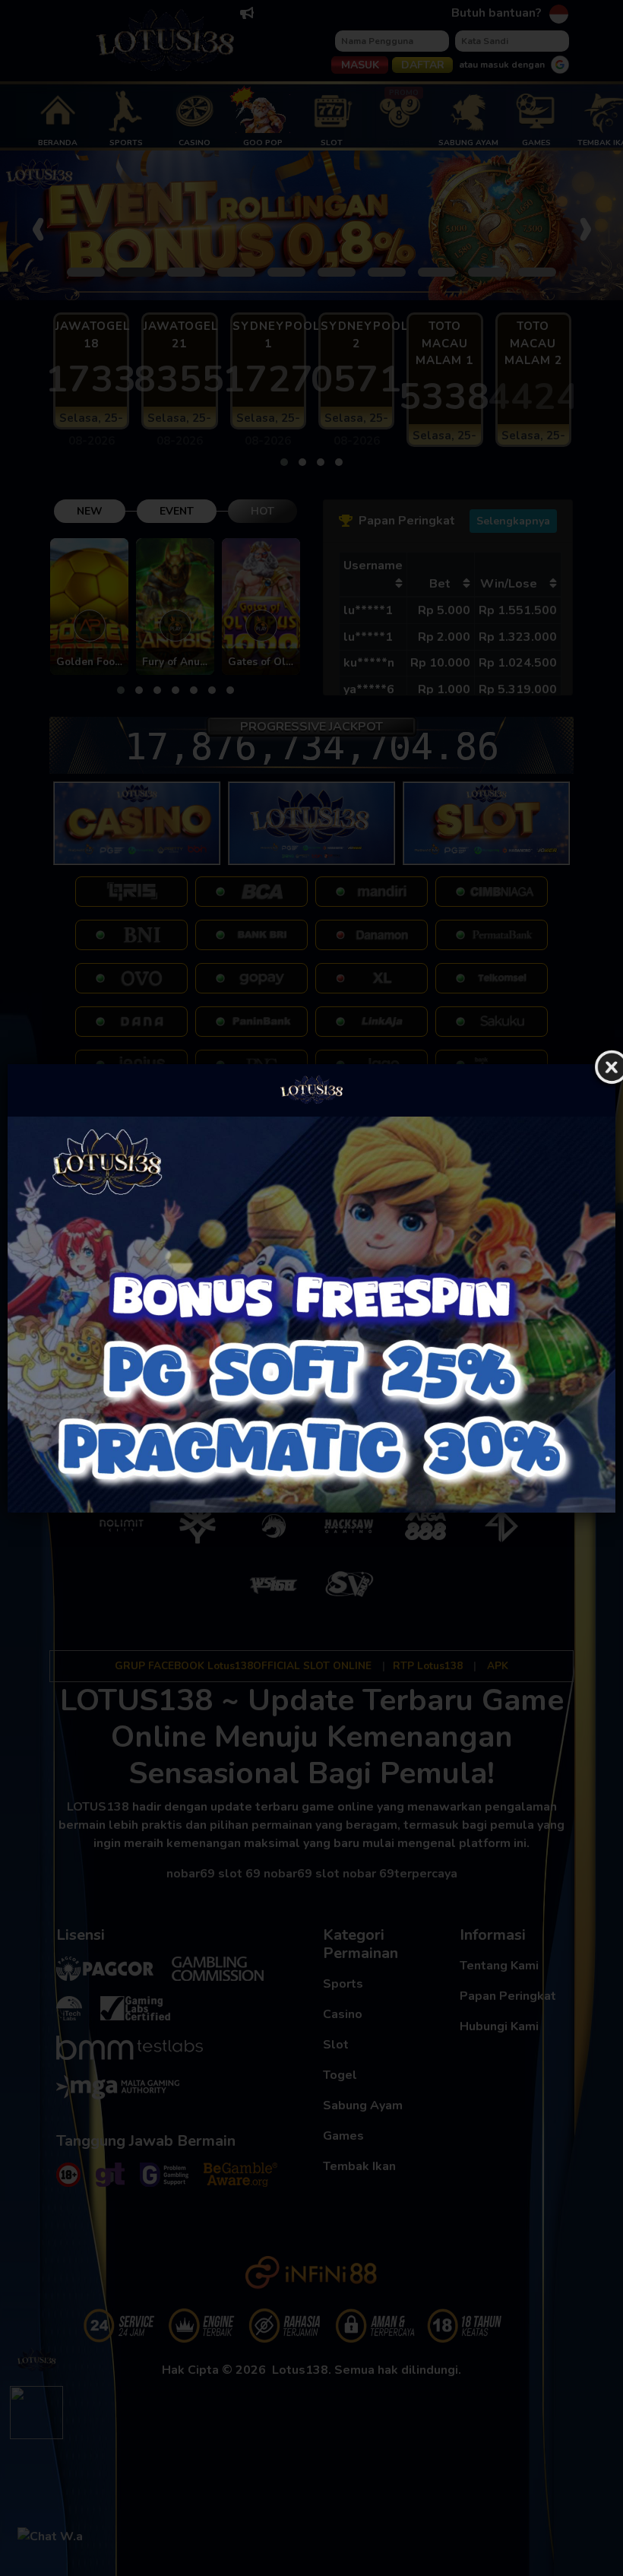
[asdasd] (311, 1315)
